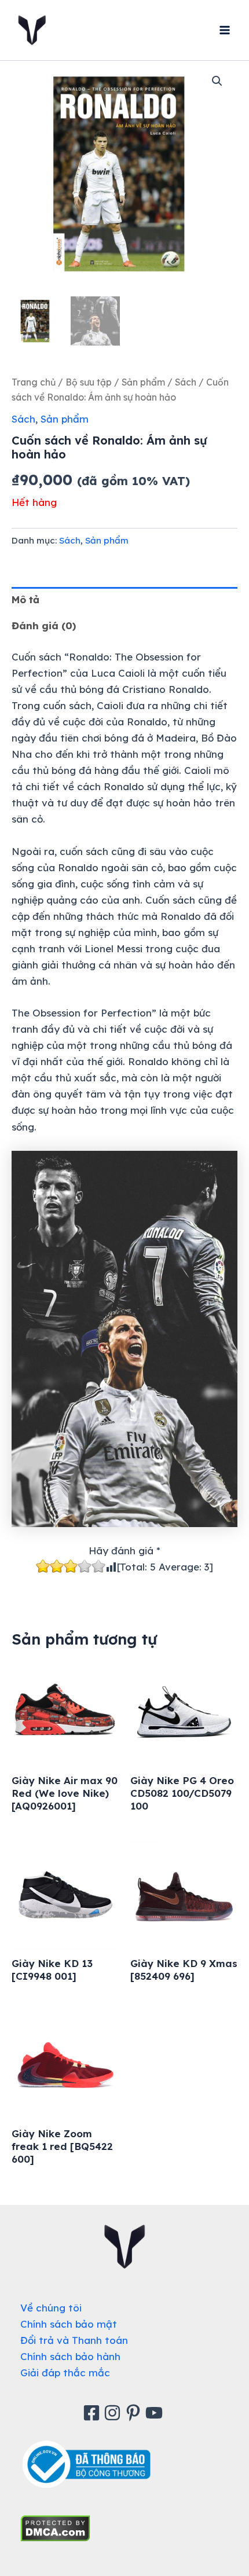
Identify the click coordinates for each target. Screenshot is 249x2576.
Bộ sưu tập (89, 382)
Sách (186, 382)
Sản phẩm (143, 382)
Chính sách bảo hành (70, 2356)
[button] (217, 81)
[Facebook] (93, 2413)
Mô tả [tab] (25, 599)
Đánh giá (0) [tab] (44, 625)
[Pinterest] (135, 2413)
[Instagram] (114, 2413)
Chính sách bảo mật (69, 2324)
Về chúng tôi (51, 2308)
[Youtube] (156, 2413)
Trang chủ (34, 382)
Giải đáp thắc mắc (65, 2373)
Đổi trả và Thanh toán (74, 2340)
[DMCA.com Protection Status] (55, 2527)
